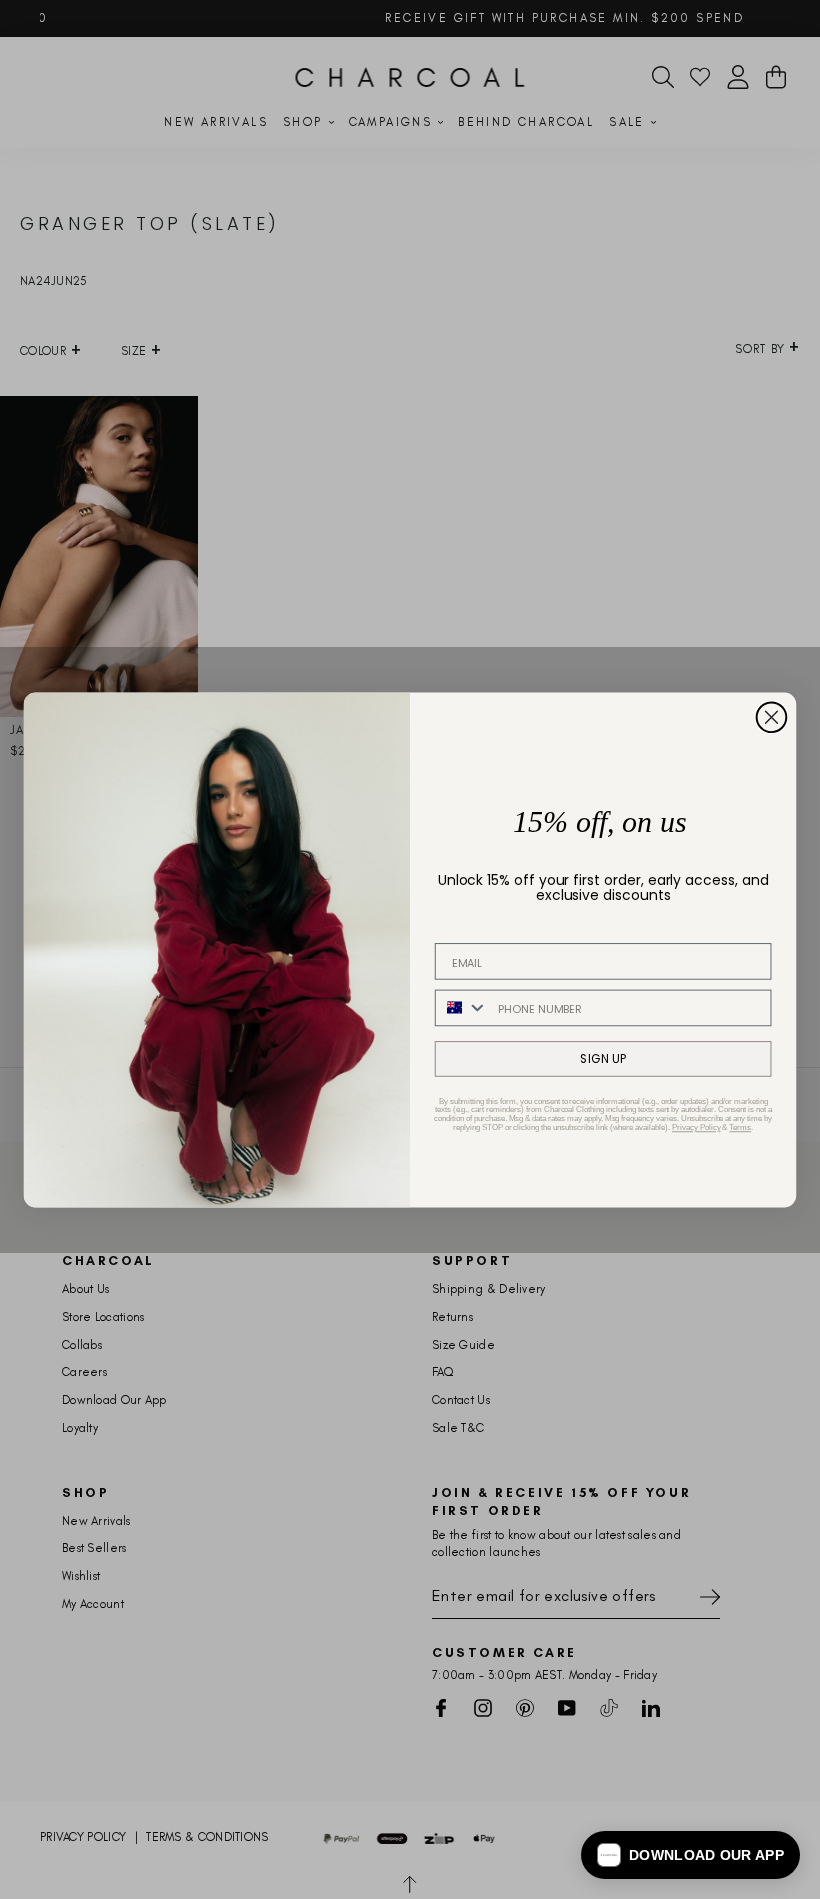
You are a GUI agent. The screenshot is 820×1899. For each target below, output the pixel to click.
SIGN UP (603, 1058)
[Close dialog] (772, 717)
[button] (690, 1855)
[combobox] (462, 1007)
